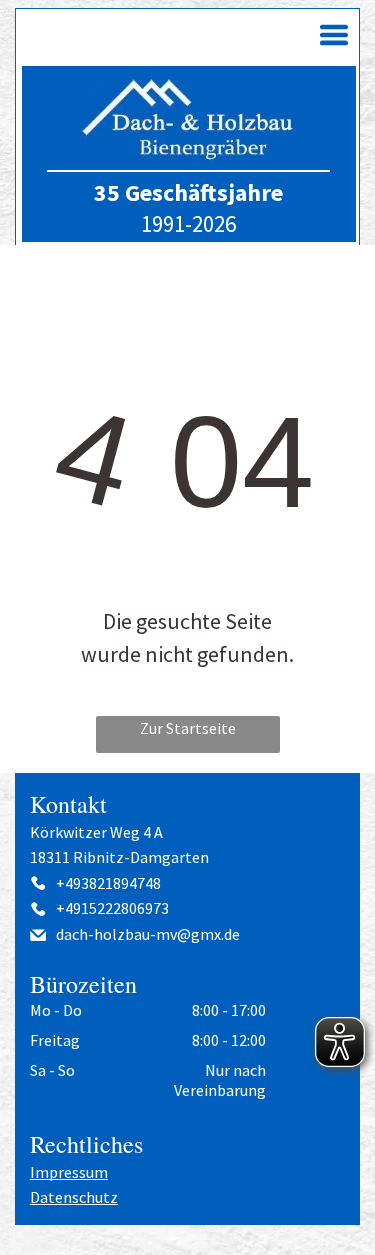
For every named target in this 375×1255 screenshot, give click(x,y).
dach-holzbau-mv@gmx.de (148, 934)
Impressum (69, 1172)
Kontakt (68, 804)
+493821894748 (108, 883)
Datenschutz (74, 1197)
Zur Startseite (188, 728)
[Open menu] (334, 35)
